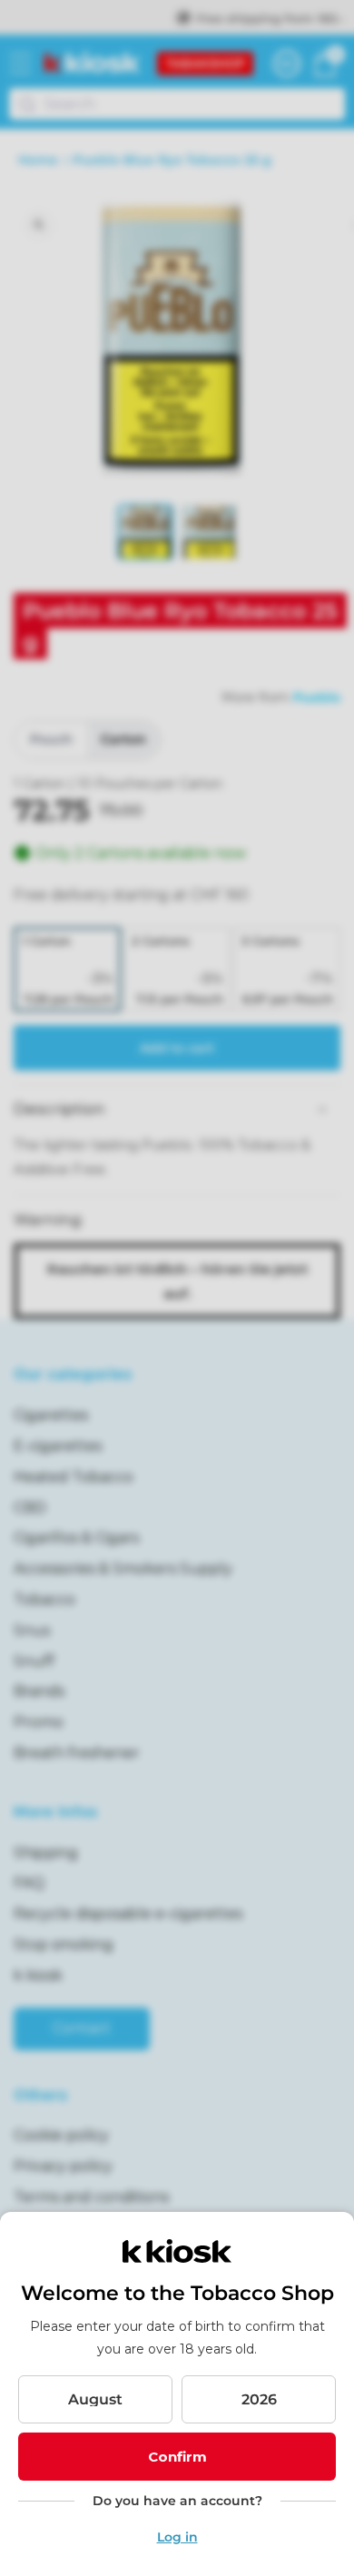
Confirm (177, 2457)
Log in (177, 2537)
